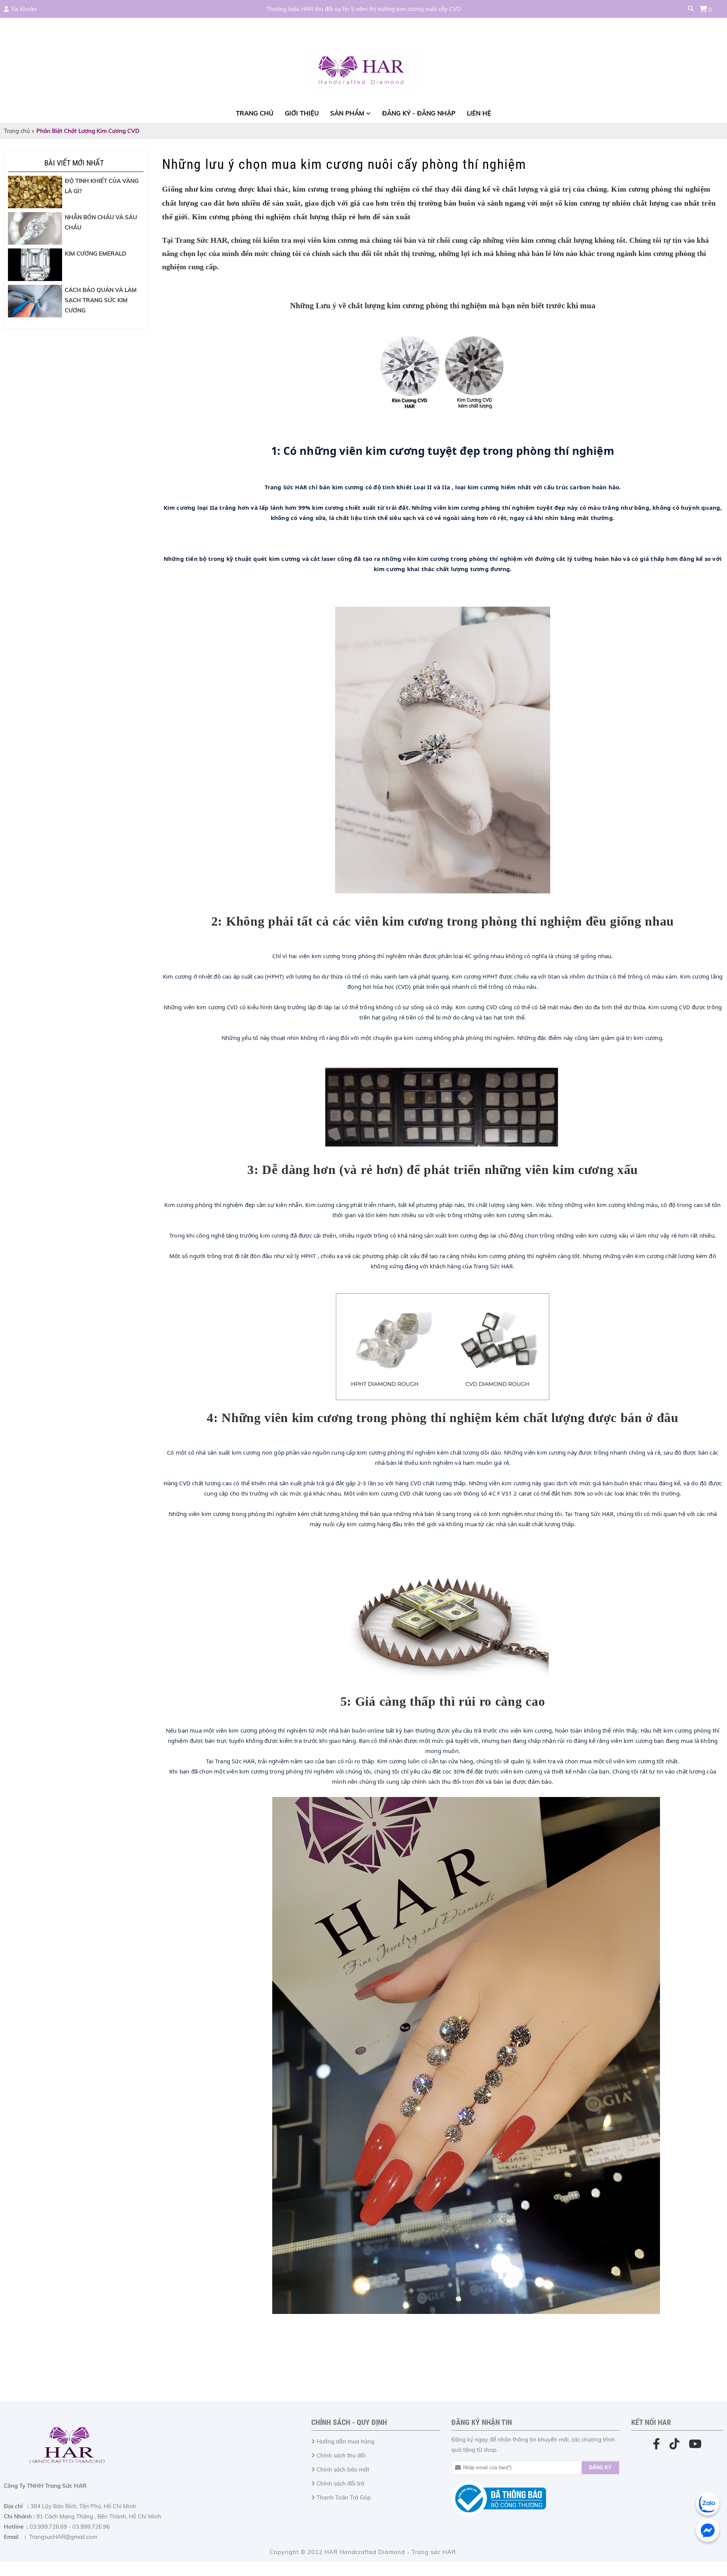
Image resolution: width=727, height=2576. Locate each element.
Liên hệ (479, 113)
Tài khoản (24, 9)
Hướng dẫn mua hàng (346, 2441)
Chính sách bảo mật (343, 2469)
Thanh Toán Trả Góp (344, 2497)
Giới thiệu (302, 113)
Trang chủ (255, 113)
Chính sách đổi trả (340, 2483)
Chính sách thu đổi (341, 2455)
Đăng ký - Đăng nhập (419, 113)
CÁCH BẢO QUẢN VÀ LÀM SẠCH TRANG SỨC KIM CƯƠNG (101, 300)
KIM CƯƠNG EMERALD (95, 254)
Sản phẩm (347, 113)
